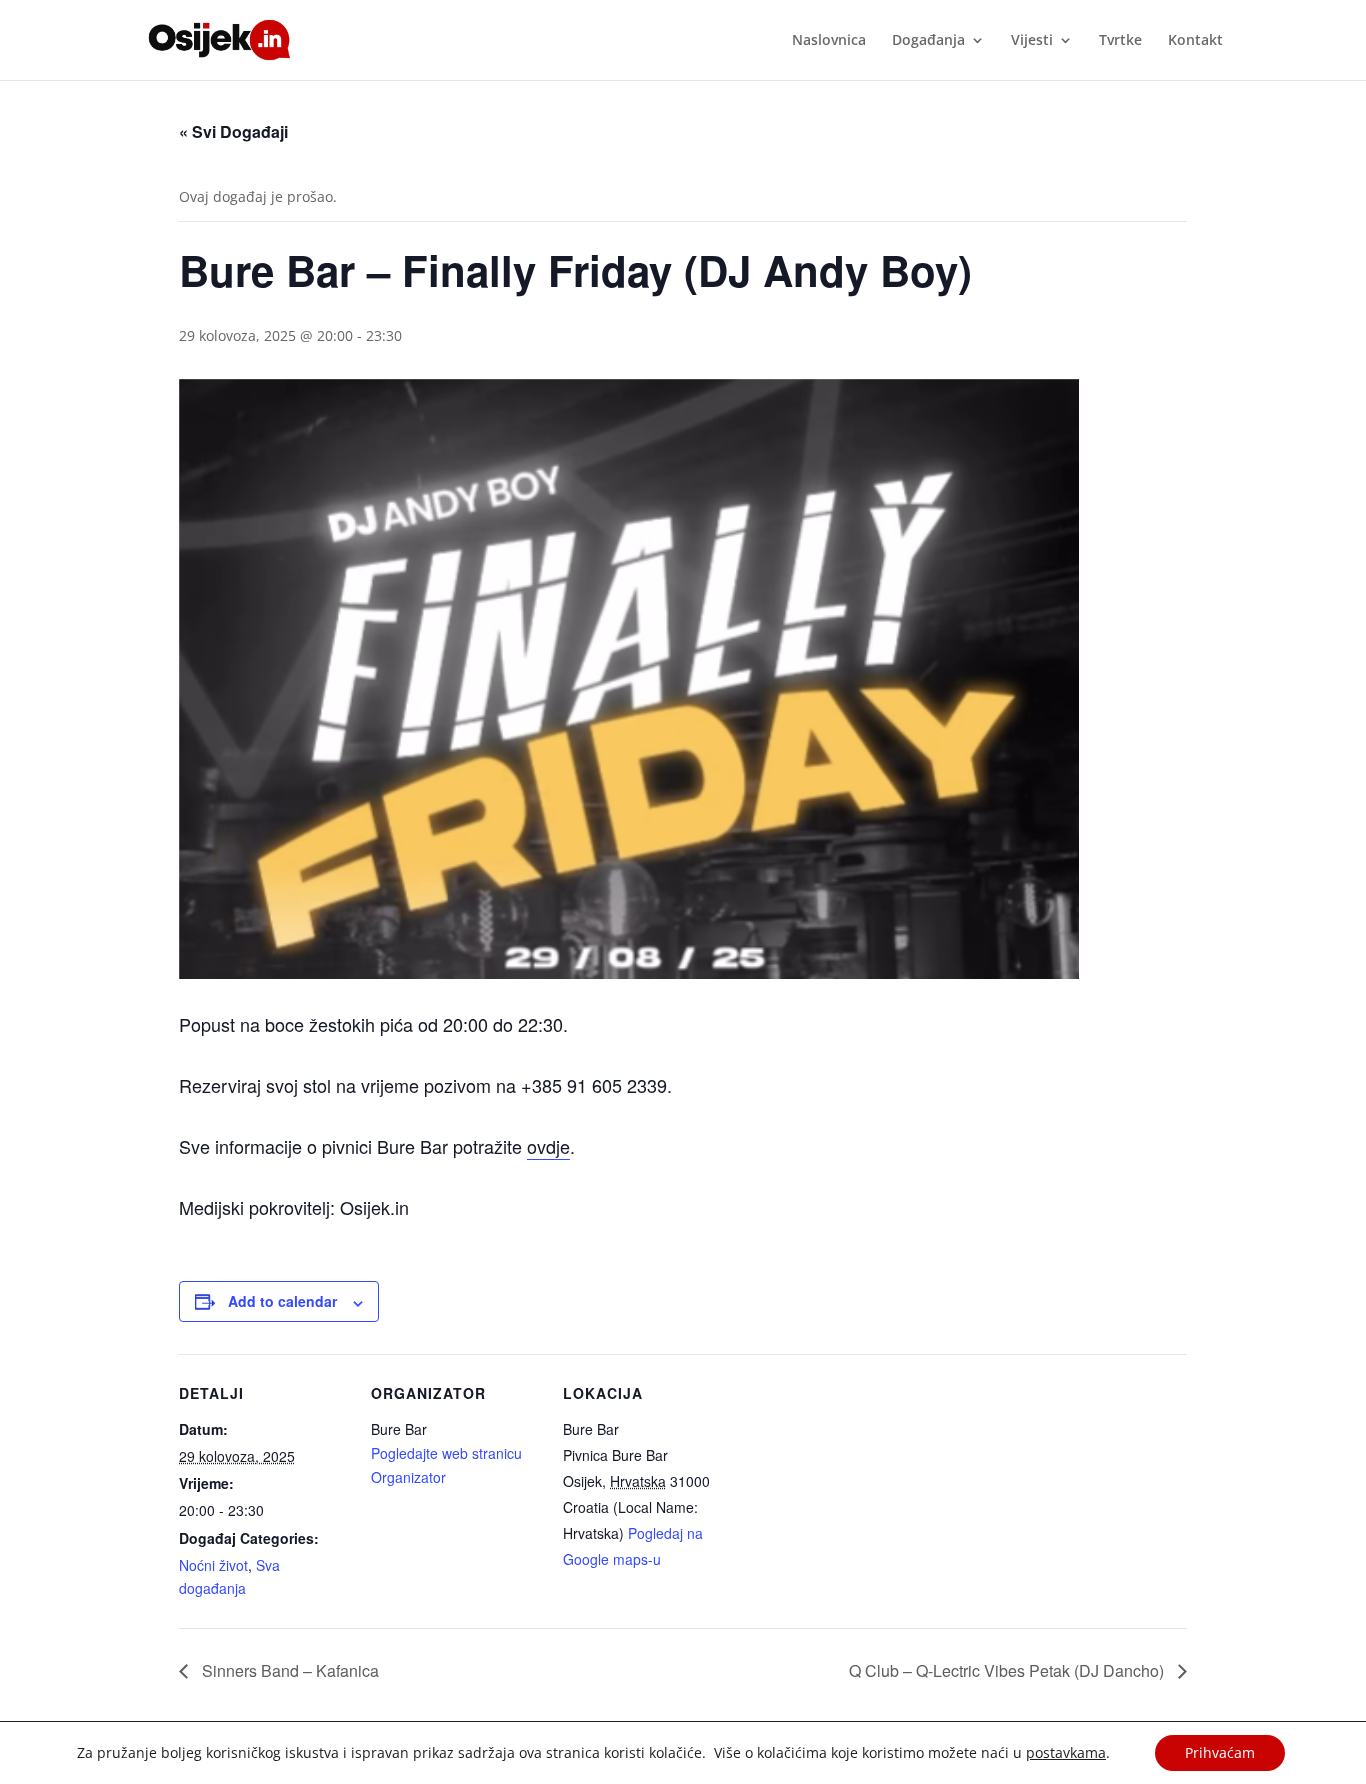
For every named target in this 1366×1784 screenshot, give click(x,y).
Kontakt (1195, 41)
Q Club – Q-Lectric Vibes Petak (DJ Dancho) (1008, 1670)
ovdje (548, 1146)
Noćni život (213, 1565)
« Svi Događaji (233, 131)
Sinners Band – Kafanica (288, 1670)
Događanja (928, 41)
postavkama (1066, 1753)
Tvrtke (1120, 41)
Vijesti (1032, 41)
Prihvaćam (1220, 1752)
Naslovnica (829, 41)
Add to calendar (282, 1301)
